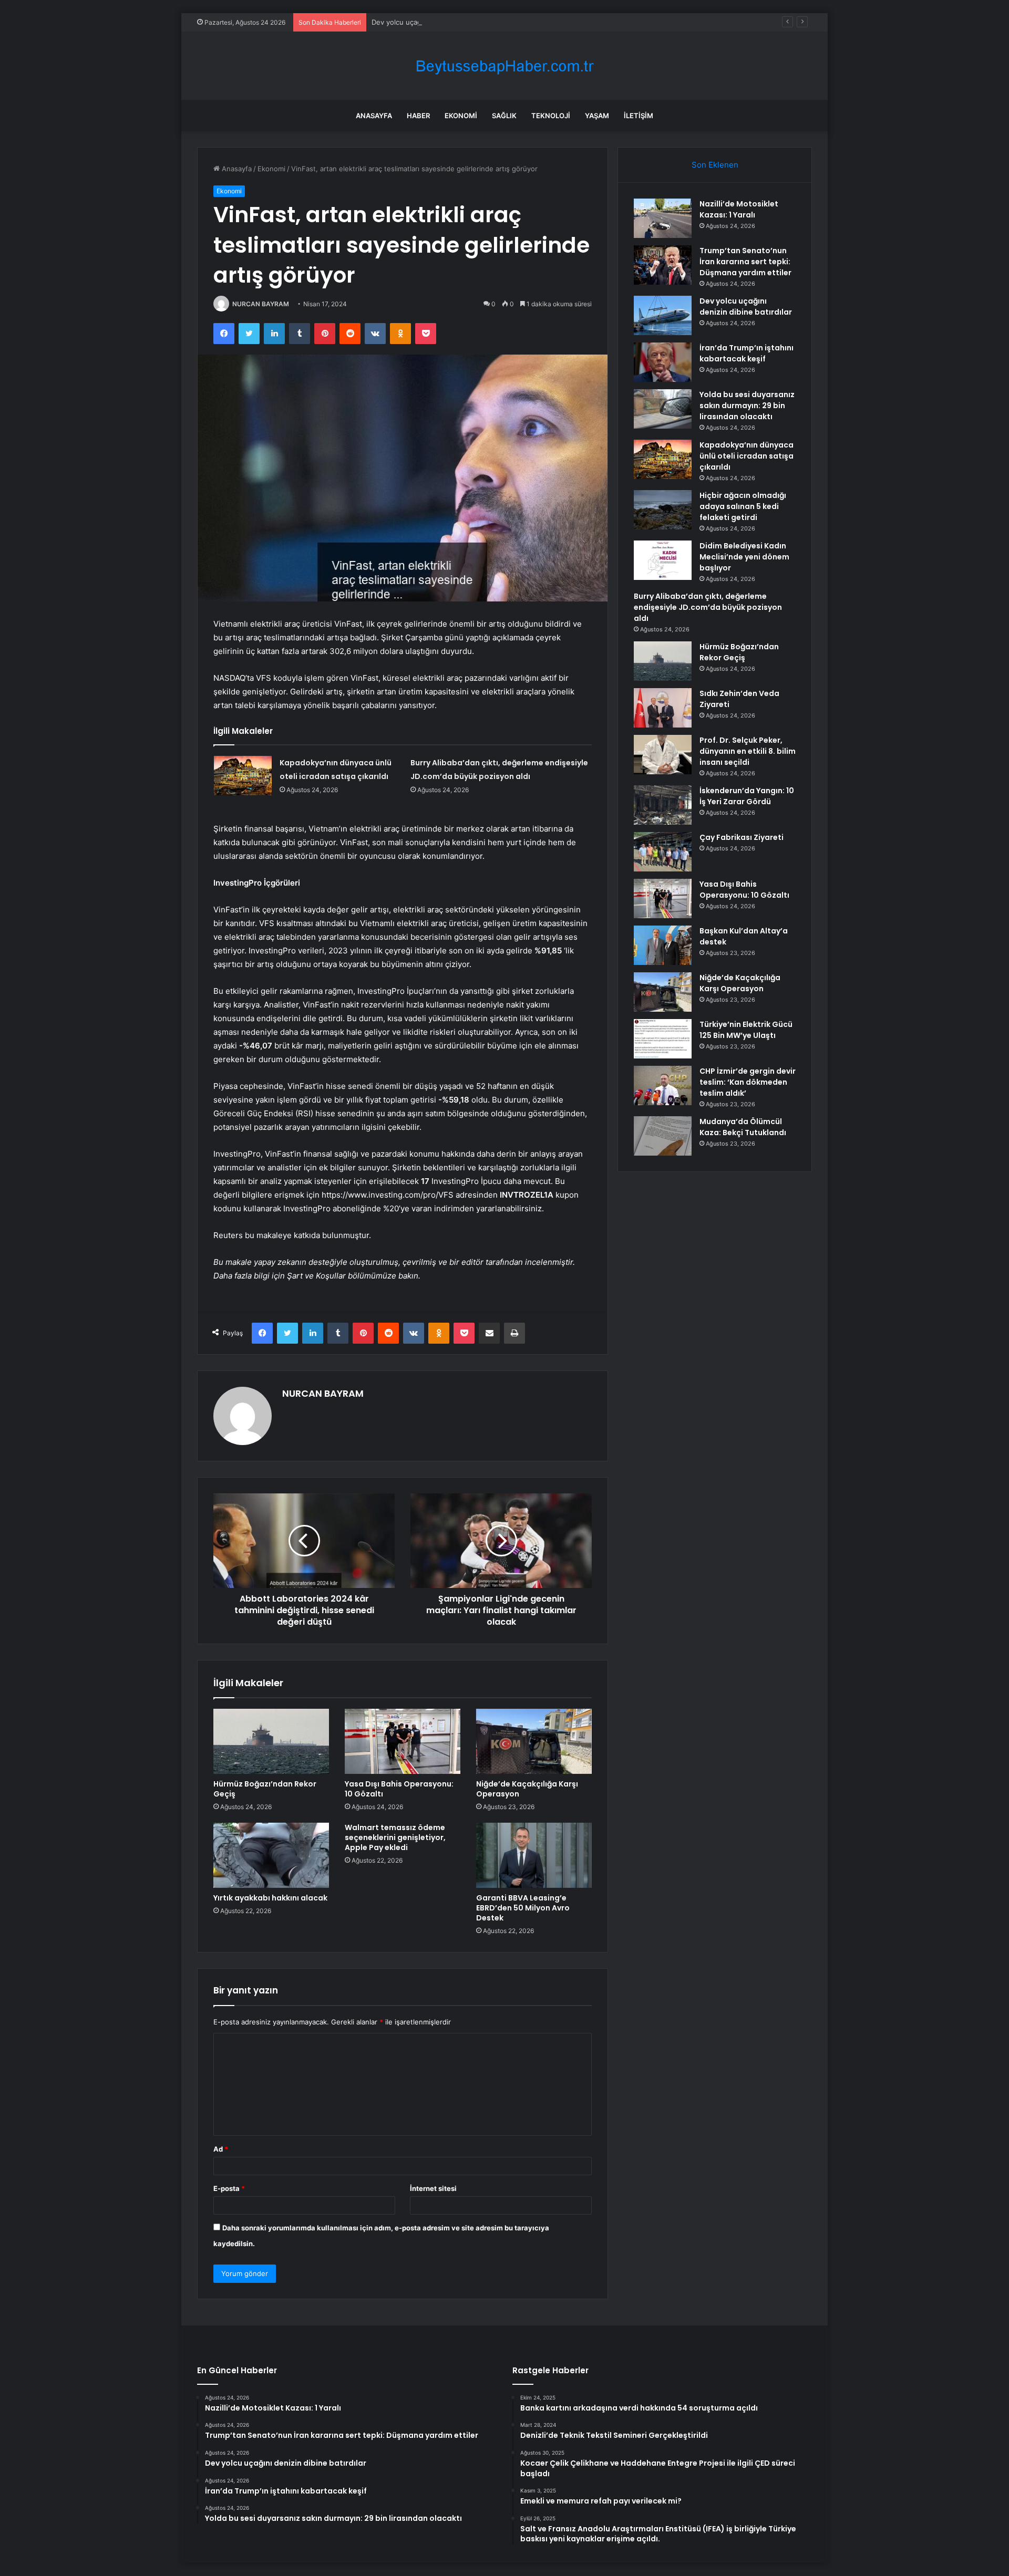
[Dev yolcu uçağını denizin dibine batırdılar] (663, 315)
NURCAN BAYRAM (261, 304)
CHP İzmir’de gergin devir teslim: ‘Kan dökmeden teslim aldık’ (748, 1082)
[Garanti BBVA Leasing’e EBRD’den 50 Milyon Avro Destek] (534, 1855)
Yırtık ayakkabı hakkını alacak (270, 1898)
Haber (418, 116)
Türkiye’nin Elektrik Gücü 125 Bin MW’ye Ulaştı (746, 1030)
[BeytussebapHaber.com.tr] (504, 66)
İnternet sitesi (433, 2188)
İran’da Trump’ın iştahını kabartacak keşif (747, 353)
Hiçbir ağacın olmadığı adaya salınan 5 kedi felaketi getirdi (743, 506)
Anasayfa (374, 116)
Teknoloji (551, 116)
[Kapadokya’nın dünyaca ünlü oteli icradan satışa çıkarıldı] (243, 776)
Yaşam (597, 116)
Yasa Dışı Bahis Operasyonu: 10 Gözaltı (399, 1789)
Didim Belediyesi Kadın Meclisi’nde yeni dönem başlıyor (744, 557)
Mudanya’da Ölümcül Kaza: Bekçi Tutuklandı (743, 1127)
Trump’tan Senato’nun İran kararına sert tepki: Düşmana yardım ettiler (745, 262)
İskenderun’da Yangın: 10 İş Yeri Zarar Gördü (747, 796)
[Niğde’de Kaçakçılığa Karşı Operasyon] (534, 1741)
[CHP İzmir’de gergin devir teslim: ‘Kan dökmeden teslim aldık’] (663, 1086)
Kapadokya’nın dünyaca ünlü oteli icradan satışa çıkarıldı (747, 456)
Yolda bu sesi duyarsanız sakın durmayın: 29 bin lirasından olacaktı (747, 406)
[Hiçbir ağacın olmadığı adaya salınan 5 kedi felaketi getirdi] (663, 510)
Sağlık (504, 116)
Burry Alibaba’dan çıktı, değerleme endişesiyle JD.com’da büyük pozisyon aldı (708, 607)
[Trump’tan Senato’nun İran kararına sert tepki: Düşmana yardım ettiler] (663, 265)
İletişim (639, 116)
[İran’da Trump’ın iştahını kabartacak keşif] (663, 362)
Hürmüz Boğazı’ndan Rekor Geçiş (265, 1789)
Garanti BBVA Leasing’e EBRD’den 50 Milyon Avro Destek (523, 1908)
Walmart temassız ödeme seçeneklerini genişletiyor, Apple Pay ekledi (395, 1837)
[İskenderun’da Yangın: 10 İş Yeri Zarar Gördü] (663, 805)
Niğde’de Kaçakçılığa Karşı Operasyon (527, 1789)
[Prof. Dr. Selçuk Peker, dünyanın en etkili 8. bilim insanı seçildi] (663, 755)
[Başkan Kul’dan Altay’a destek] (663, 945)
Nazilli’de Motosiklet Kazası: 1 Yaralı (739, 209)
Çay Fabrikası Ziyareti (742, 837)
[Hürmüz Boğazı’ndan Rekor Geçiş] (271, 1741)
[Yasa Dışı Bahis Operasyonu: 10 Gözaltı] (403, 1741)
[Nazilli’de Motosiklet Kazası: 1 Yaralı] (663, 218)
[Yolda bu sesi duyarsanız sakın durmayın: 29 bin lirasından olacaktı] (663, 409)
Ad (221, 2149)
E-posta (229, 2188)
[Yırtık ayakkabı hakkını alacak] (271, 1855)
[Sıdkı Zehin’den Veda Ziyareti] (663, 708)
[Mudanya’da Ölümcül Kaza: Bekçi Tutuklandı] (663, 1136)
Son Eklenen (715, 165)
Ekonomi (461, 116)
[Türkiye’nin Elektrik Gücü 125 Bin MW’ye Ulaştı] (663, 1039)
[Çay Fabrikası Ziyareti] (663, 852)
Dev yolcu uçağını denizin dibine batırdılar (439, 22)
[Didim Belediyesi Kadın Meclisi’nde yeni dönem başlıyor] (663, 560)
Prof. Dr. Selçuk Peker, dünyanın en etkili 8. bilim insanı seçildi (748, 751)
